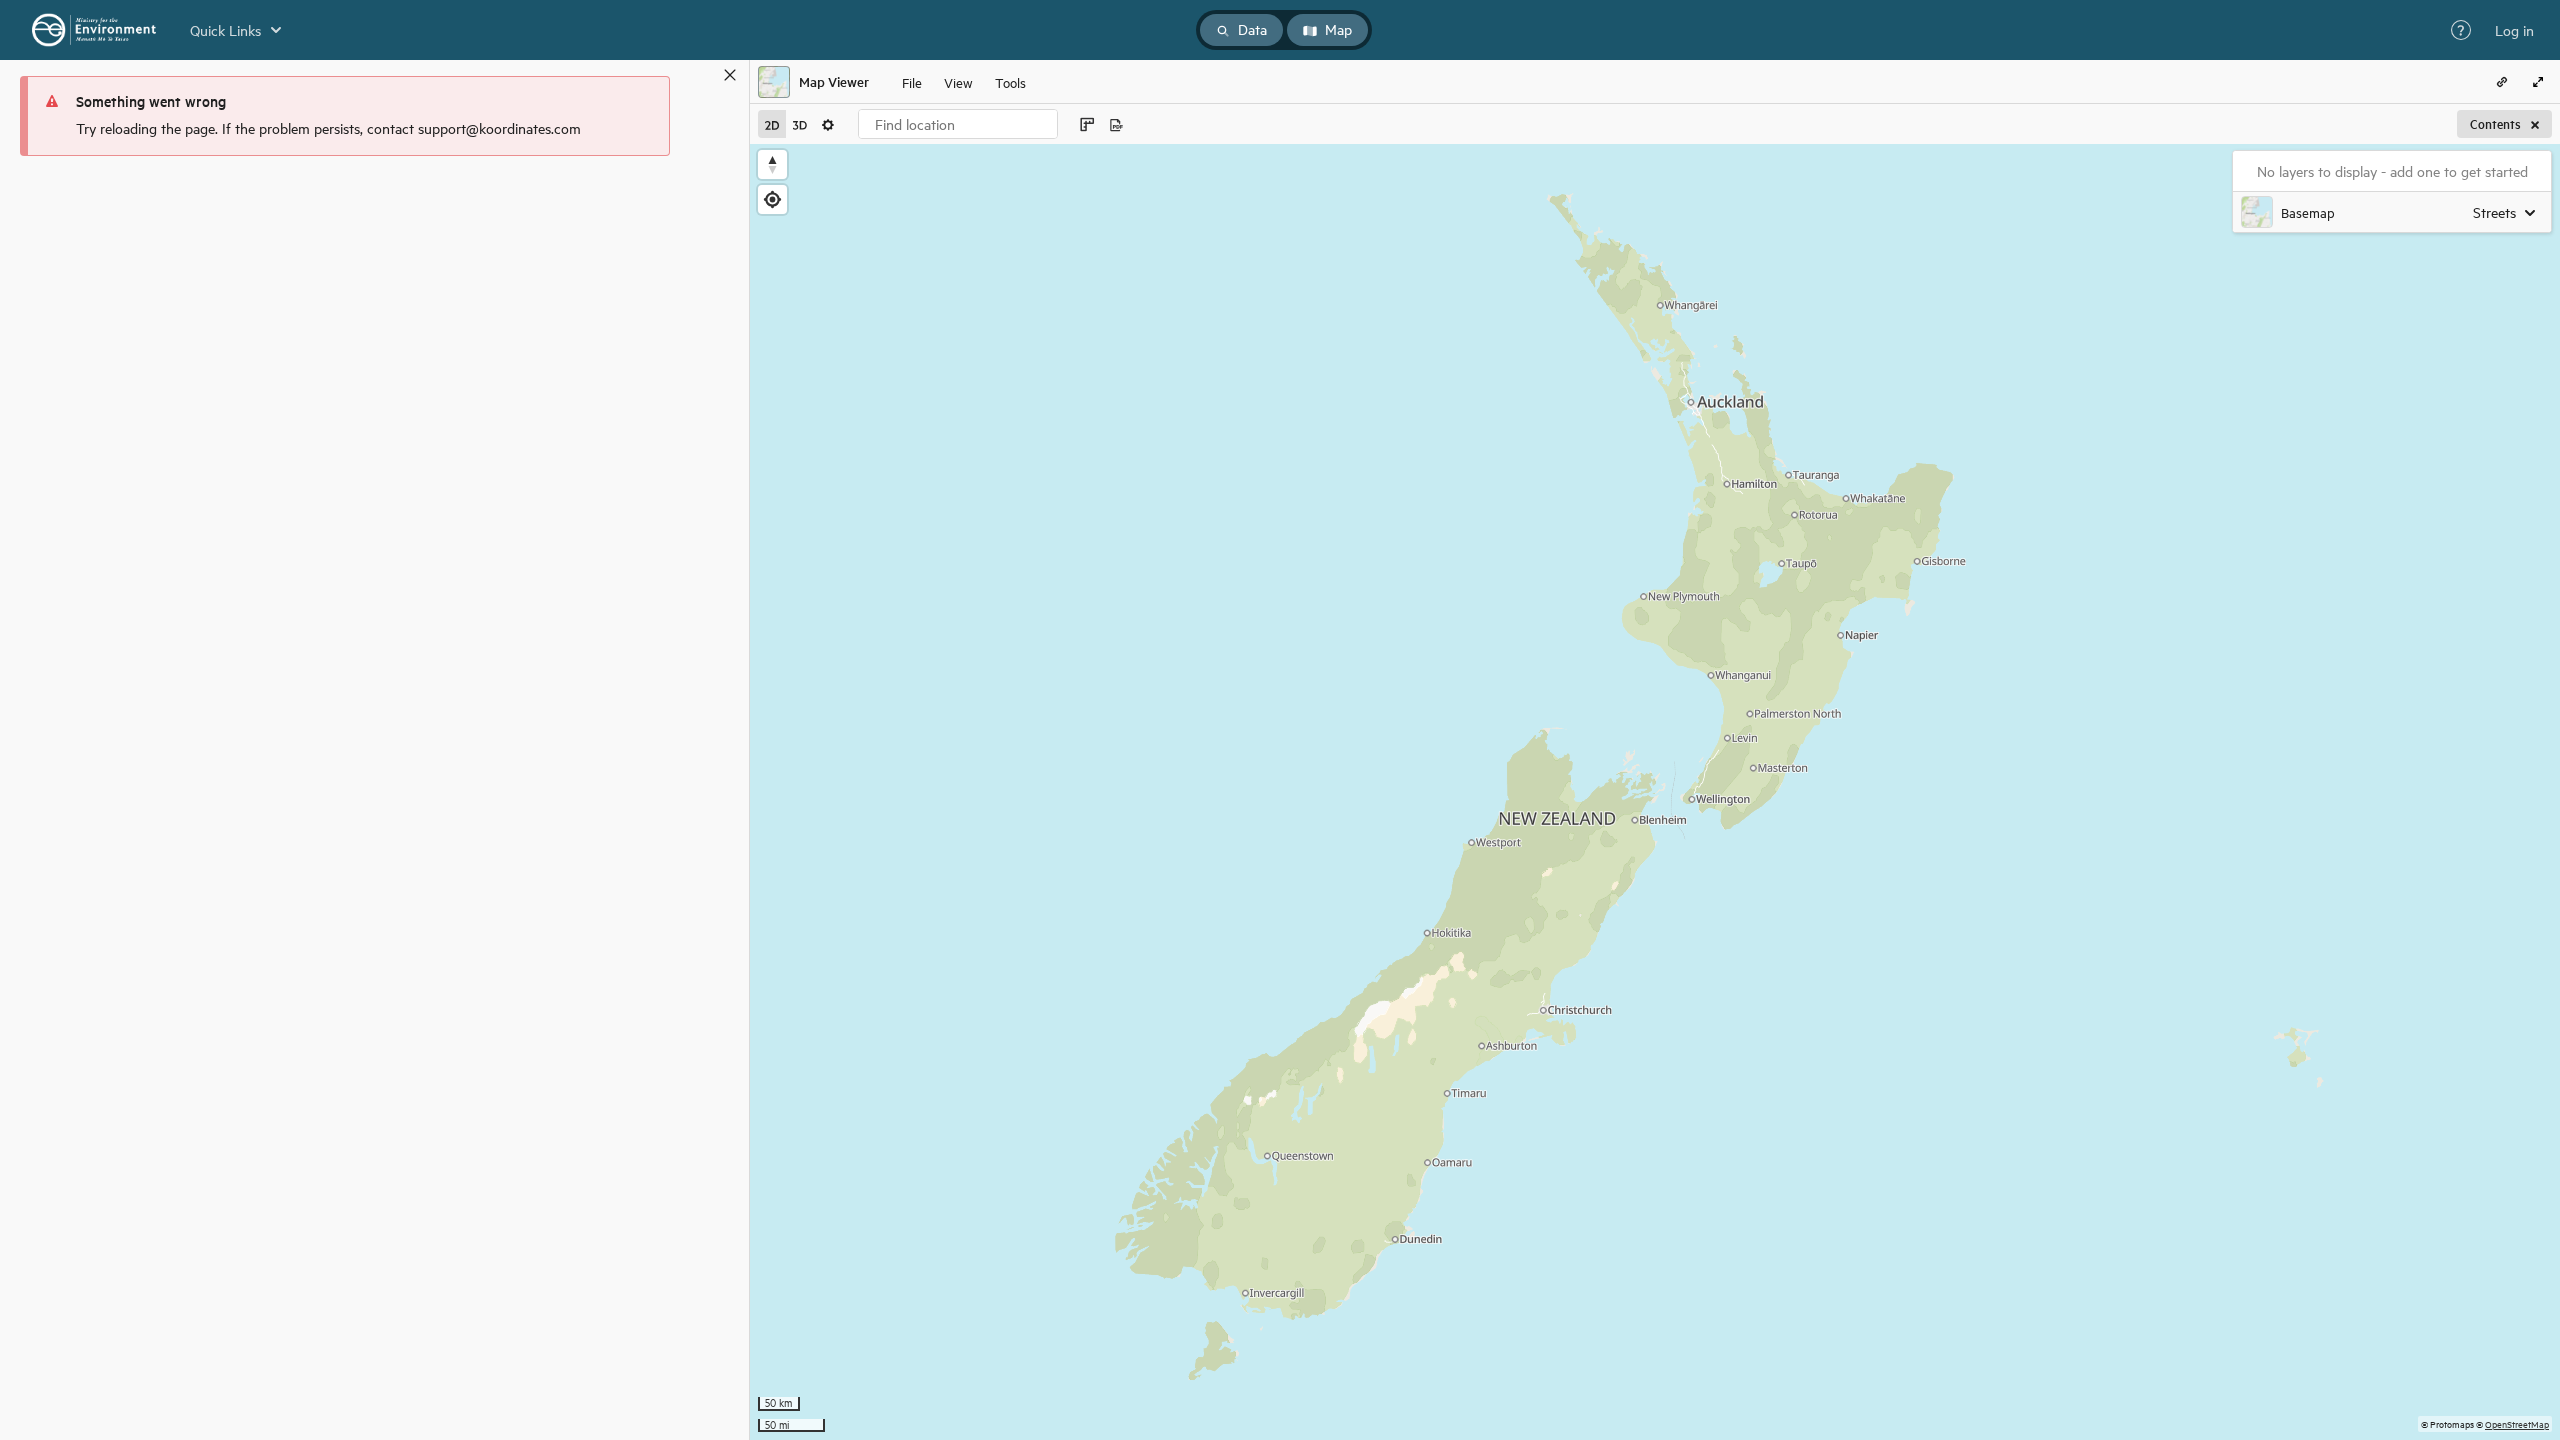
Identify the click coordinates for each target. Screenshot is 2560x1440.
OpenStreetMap (2517, 1423)
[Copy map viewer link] (2502, 82)
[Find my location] (772, 199)
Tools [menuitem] (1010, 81)
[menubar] (964, 82)
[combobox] (958, 124)
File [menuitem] (912, 81)
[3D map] (800, 124)
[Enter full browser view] (2538, 82)
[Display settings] (828, 124)
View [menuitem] (958, 81)
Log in (2514, 30)
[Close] (730, 75)
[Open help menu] (2461, 30)
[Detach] (701, 75)
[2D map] (772, 124)
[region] (1655, 792)
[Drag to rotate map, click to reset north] (772, 164)
